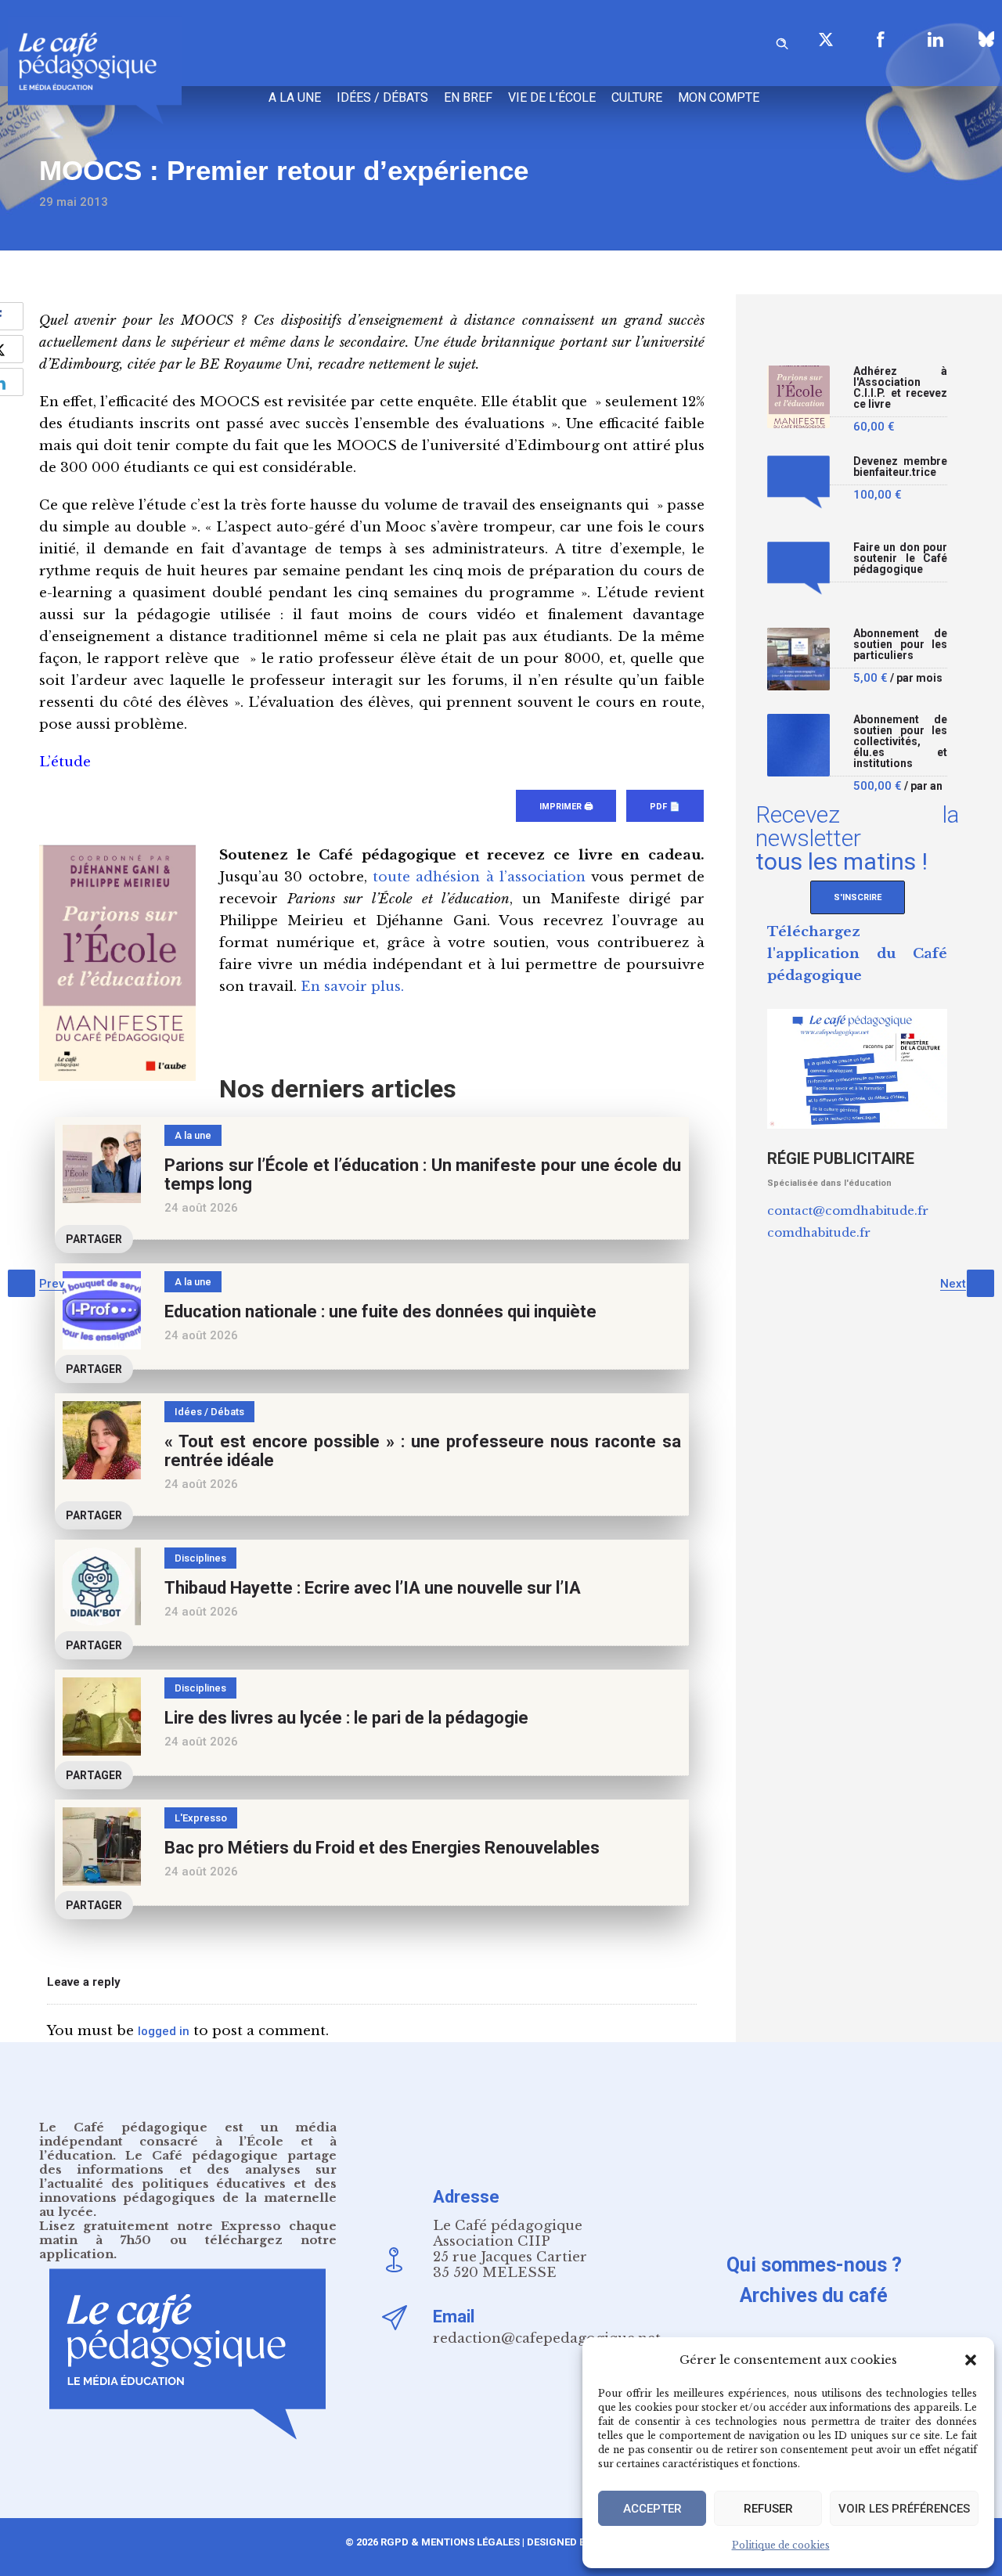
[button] (971, 2360)
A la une (295, 97)
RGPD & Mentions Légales (450, 2542)
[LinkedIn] (935, 39)
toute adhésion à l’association (479, 877)
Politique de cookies (781, 2545)
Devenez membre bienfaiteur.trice (900, 467)
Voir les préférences (904, 2509)
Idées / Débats (382, 97)
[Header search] (782, 41)
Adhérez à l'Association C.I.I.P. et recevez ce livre (900, 388)
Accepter (652, 2509)
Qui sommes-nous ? (814, 2265)
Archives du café (814, 2295)
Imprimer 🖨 (566, 807)
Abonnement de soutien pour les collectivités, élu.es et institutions (900, 742)
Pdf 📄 (665, 807)
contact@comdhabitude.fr (848, 1211)
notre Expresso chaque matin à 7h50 (188, 2233)
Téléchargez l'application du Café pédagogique (857, 954)
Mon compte (719, 97)
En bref (468, 97)
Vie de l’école (552, 97)
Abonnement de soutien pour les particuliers (900, 645)
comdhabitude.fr (819, 1232)
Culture (637, 97)
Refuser (768, 2509)
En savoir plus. (352, 987)
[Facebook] (881, 39)
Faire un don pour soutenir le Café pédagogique (900, 558)
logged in (164, 2031)
